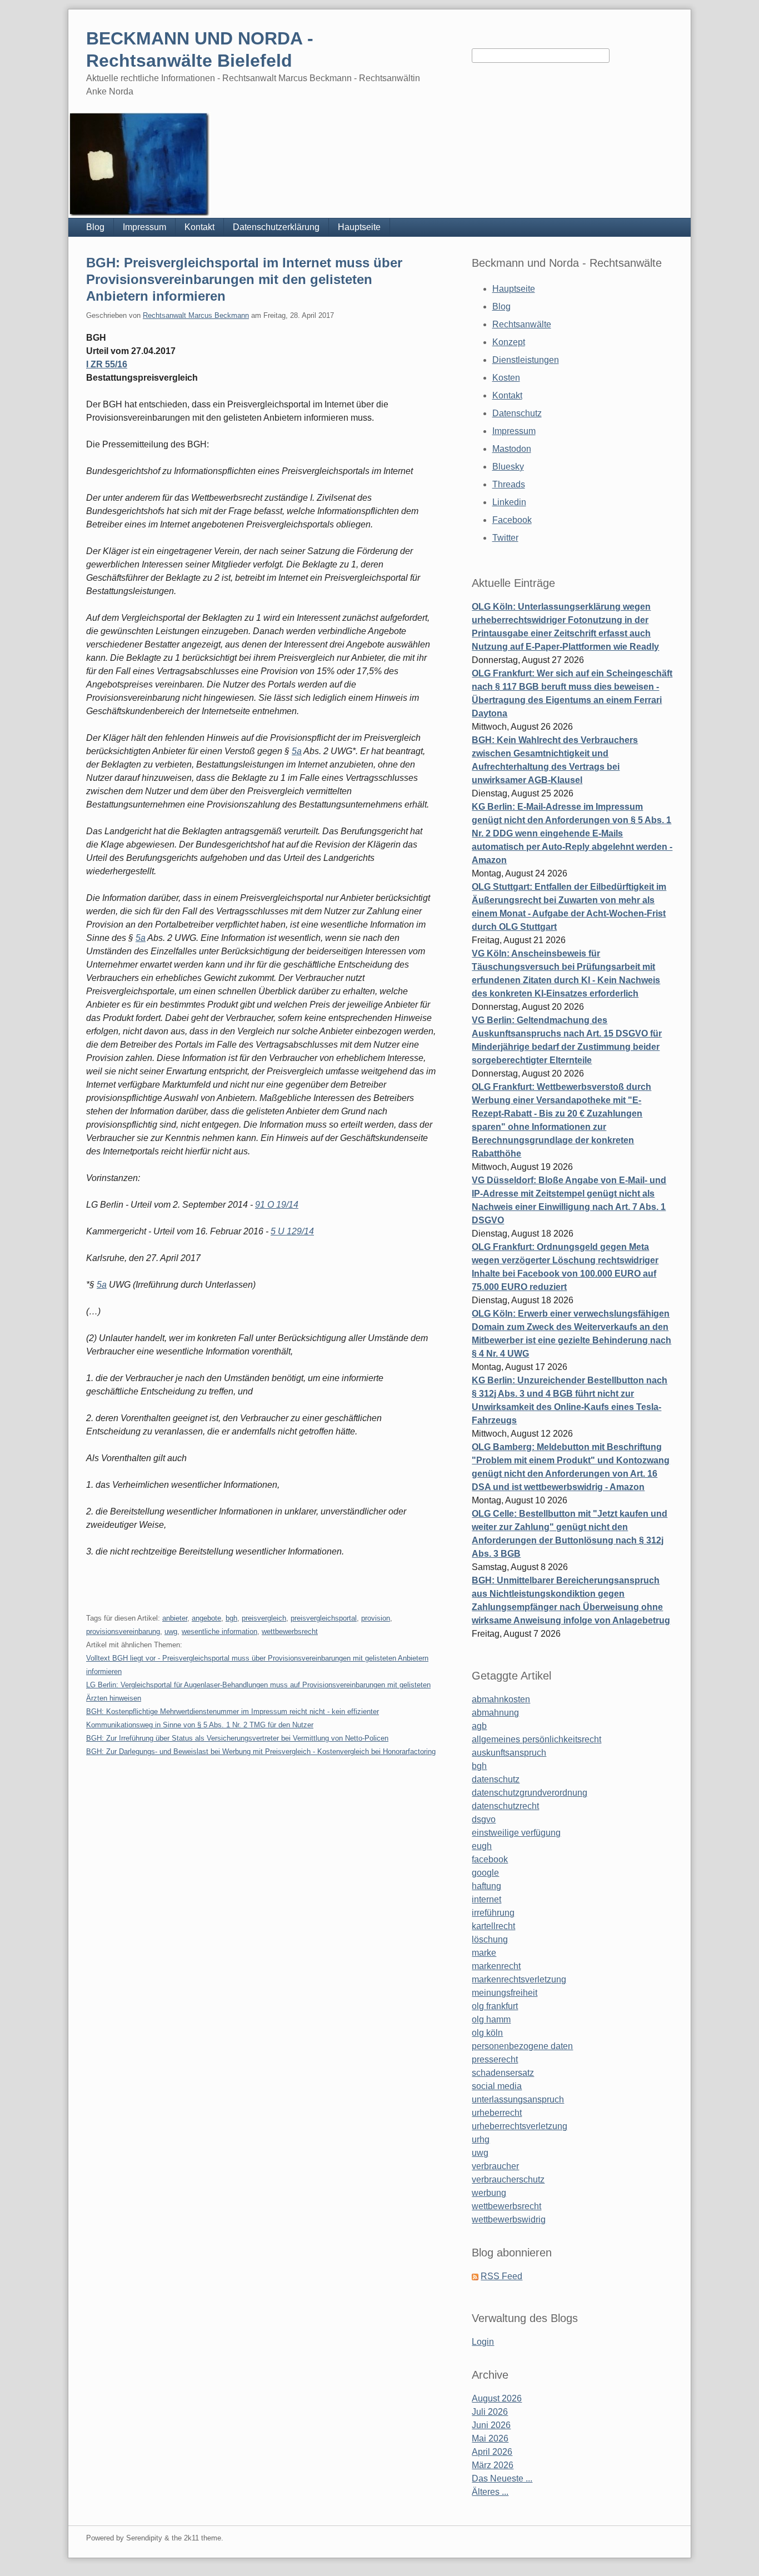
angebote (206, 1618)
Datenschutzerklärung (276, 227)
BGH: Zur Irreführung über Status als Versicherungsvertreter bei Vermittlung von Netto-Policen (237, 1738)
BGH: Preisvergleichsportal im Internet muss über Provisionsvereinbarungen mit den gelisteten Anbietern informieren (244, 279)
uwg (171, 1631)
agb (479, 1726)
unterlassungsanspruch (518, 2099)
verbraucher (495, 2166)
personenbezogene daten (522, 2046)
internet (486, 1899)
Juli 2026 (490, 2412)
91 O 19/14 (277, 1205)
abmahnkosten (501, 1699)
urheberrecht (497, 2113)
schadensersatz (503, 2073)
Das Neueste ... (502, 2478)
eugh (482, 1846)
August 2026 (497, 2398)
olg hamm (491, 2019)
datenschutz (496, 1779)
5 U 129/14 (292, 1231)
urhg (481, 2139)
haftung (486, 1886)
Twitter (505, 538)
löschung (490, 1939)
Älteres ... (490, 2492)
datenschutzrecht (505, 1806)
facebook (490, 1859)
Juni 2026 (491, 2425)
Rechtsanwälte (522, 324)
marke (484, 1953)
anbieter (175, 1618)
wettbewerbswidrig (509, 2219)
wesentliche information (219, 1631)
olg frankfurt (495, 2006)
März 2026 (493, 2465)
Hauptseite (359, 227)
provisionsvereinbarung (123, 1631)
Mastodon (512, 449)
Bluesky (508, 467)
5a (297, 751)
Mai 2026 (490, 2438)
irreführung (493, 1913)
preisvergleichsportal (324, 1618)
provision (376, 1618)
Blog (95, 227)
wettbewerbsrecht (290, 1631)
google (485, 1873)
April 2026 (492, 2452)
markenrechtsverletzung (519, 1979)
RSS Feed (501, 2276)
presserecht (495, 2059)
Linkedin (509, 502)
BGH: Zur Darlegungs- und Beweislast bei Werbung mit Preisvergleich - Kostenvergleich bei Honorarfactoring (261, 1752)
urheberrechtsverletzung (520, 2126)
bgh (231, 1618)
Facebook (512, 520)
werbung (489, 2193)
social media (497, 2086)
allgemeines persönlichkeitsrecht (536, 1739)
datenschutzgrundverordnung (530, 1793)
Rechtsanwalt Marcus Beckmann (196, 315)
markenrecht (496, 1966)
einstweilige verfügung (516, 1833)
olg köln (487, 2033)
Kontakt (199, 227)
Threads (509, 484)
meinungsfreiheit (505, 1993)
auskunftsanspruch (509, 1753)
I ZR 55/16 (107, 364)
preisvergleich (264, 1618)
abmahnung (495, 1713)
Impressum (144, 227)
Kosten (506, 378)
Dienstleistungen (526, 360)
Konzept (509, 342)
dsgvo (484, 1819)
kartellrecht (493, 1926)
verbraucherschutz (508, 2179)
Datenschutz (517, 413)
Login (483, 2342)
